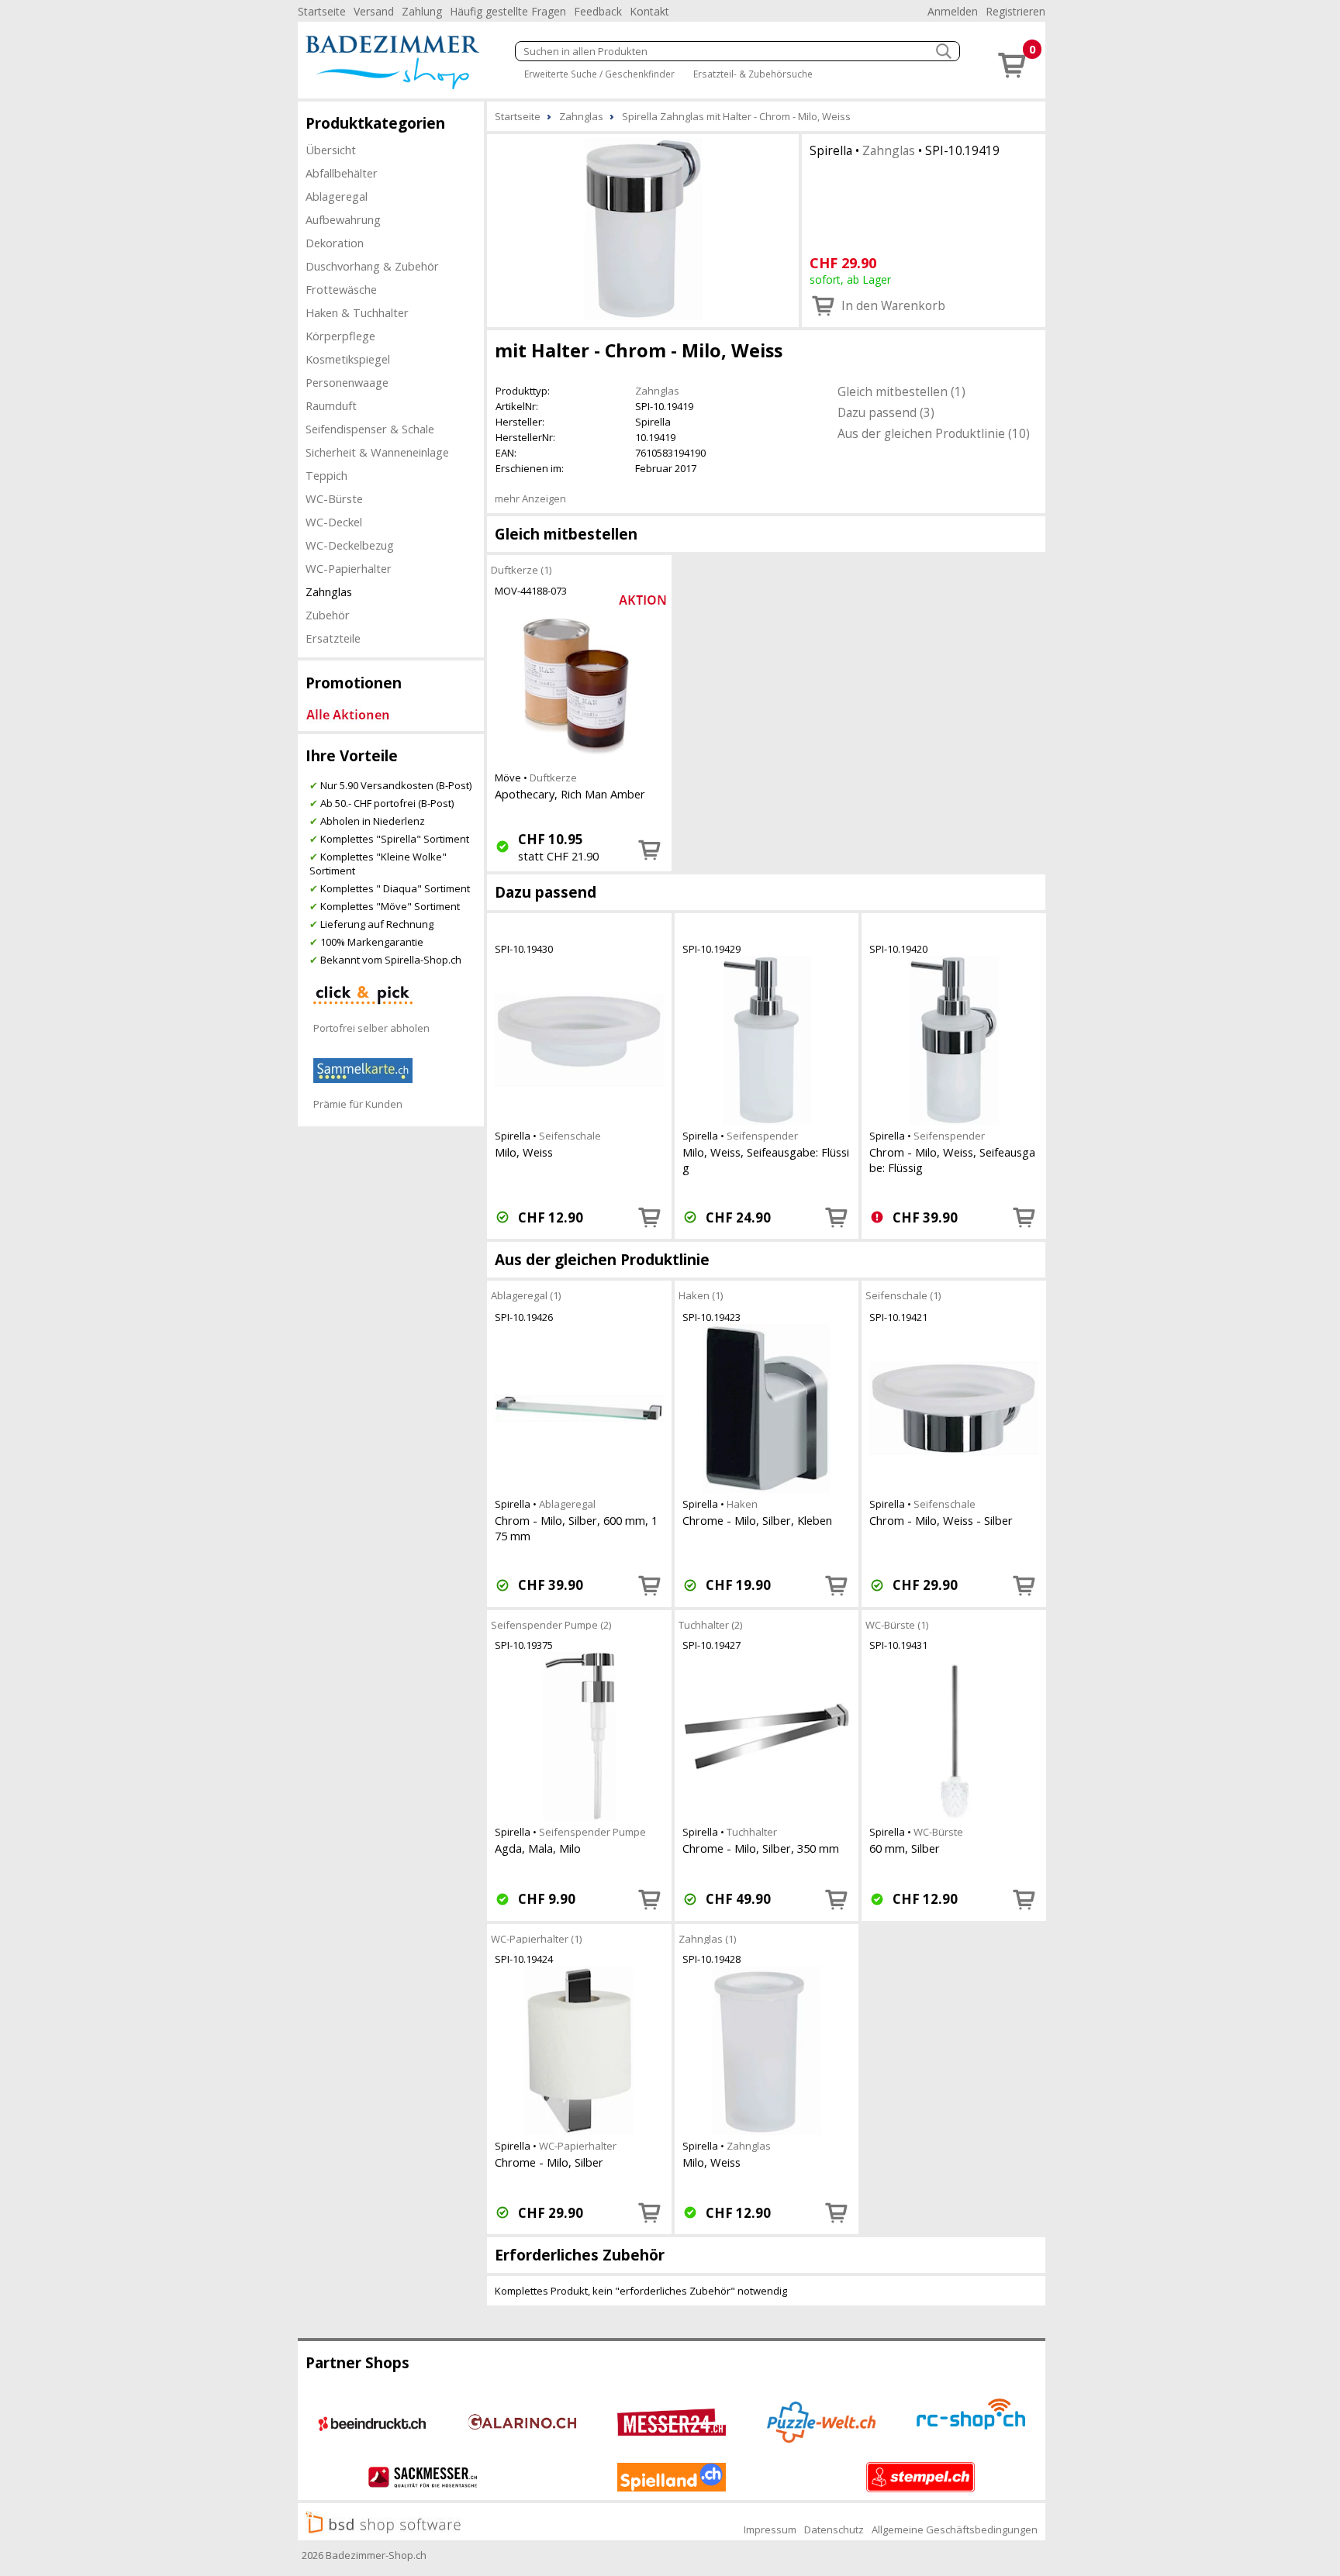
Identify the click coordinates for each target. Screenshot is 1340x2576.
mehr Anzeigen (530, 498)
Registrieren (1015, 11)
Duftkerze (553, 778)
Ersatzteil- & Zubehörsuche (753, 74)
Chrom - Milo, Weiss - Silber (941, 1520)
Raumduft (331, 405)
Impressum (770, 2529)
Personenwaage (347, 382)
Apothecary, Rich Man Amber (570, 794)
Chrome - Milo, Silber (549, 2162)
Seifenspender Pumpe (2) (551, 1624)
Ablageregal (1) (526, 1295)
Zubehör (328, 615)
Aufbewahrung (343, 219)
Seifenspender (762, 1136)
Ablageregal (337, 196)
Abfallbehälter (342, 173)
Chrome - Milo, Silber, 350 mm (761, 1848)
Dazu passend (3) (886, 412)
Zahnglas (329, 591)
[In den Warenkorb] (650, 850)
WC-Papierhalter (349, 568)
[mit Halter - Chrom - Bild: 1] (643, 229)
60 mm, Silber (905, 1848)
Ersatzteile (333, 638)
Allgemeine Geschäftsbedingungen (955, 2529)
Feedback (598, 11)
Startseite (322, 11)
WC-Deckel (334, 522)
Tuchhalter (752, 1832)
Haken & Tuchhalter (357, 312)
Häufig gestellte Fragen (508, 11)
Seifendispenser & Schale (370, 429)
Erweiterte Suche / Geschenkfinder (599, 74)
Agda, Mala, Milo (538, 1848)
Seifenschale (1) (903, 1295)
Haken (742, 1504)
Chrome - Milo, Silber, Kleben (757, 1520)
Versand (374, 11)
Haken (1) (701, 1295)
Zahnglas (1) (707, 1938)
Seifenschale (570, 1136)
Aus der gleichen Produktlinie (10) (934, 433)
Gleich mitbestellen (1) (901, 391)
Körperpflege (340, 336)
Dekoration (335, 243)
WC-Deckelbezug (350, 545)
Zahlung (422, 11)
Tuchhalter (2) (710, 1624)
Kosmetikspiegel (348, 359)
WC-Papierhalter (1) (536, 1938)
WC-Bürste (334, 498)
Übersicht (331, 150)
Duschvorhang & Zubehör (372, 266)
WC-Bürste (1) (897, 1624)
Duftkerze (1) (521, 569)
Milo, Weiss (524, 1152)
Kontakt (649, 11)
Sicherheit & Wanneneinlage (377, 452)
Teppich (326, 475)
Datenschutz (834, 2529)
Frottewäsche (341, 289)
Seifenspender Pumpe (592, 1832)
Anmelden (953, 11)
